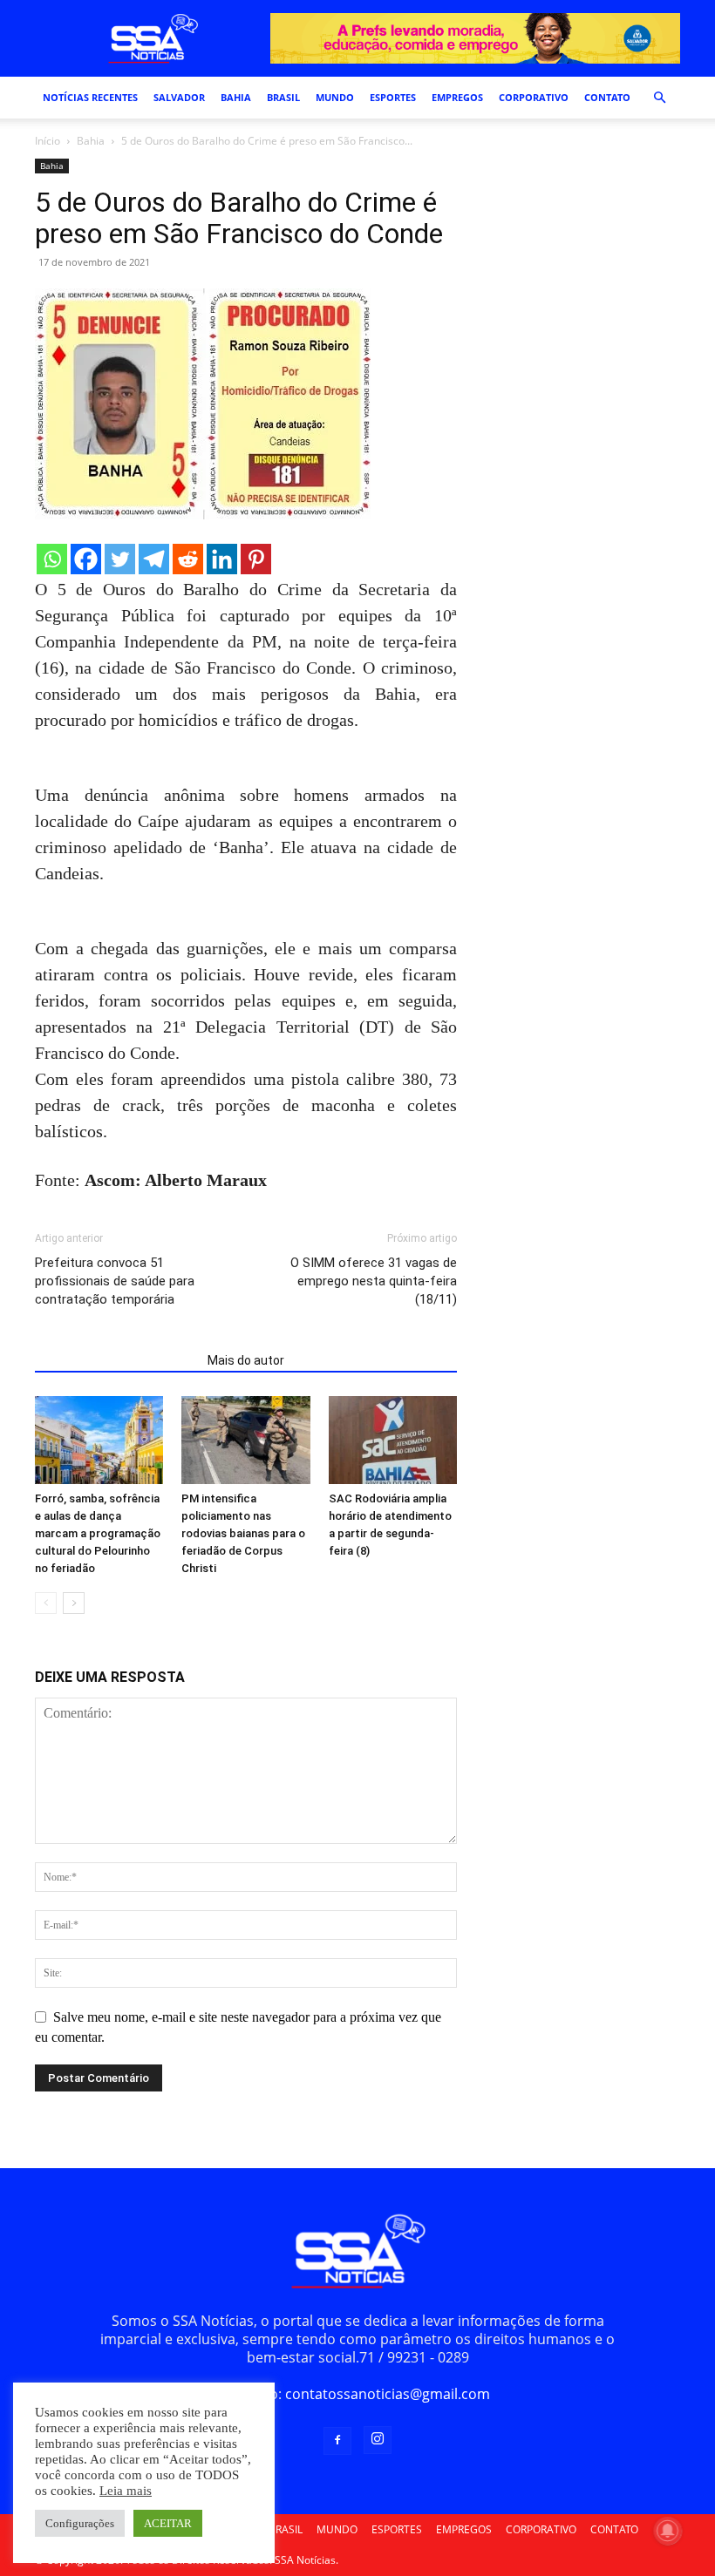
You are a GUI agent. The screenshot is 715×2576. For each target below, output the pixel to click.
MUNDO (335, 97)
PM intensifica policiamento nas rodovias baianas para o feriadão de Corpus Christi (243, 1533)
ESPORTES (393, 97)
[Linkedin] (222, 559)
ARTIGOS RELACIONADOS (116, 1360)
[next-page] (74, 1603)
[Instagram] (378, 2440)
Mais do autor (246, 1360)
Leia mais (126, 2491)
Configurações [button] (80, 2523)
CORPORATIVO (534, 97)
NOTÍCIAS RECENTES (90, 97)
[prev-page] (46, 1603)
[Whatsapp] (52, 559)
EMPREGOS (457, 97)
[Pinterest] (256, 559)
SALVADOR (179, 97)
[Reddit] (188, 559)
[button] (659, 98)
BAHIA (236, 97)
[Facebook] (86, 559)
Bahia (91, 141)
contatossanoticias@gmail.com (388, 2394)
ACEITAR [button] (168, 2523)
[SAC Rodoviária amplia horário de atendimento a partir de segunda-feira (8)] (393, 1440)
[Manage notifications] (668, 2531)
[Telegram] (154, 559)
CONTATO (607, 97)
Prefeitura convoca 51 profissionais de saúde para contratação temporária (115, 1281)
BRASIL (283, 97)
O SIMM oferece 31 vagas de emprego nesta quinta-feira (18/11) (374, 1281)
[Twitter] (120, 559)
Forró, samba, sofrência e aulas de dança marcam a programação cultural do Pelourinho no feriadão (98, 1533)
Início (48, 141)
